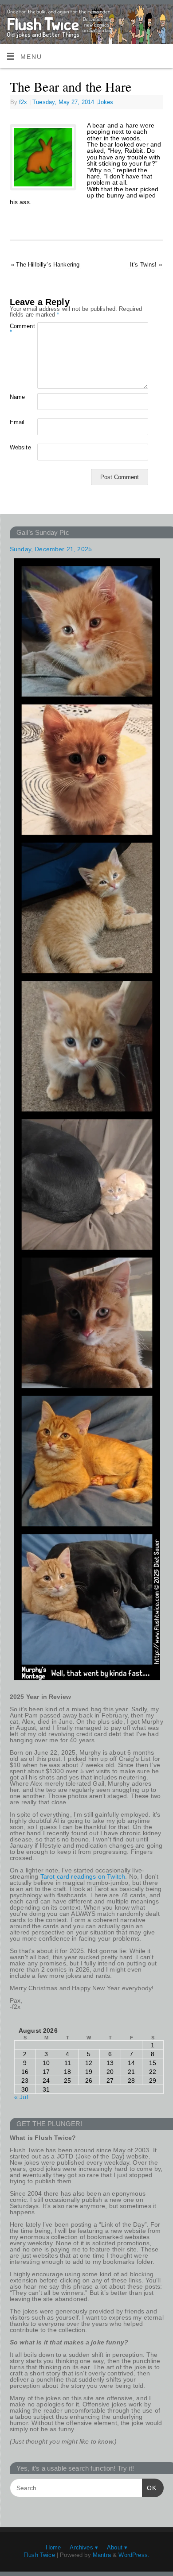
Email (17, 422)
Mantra (102, 2555)
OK (149, 2488)
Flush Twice (39, 2555)
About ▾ (117, 2547)
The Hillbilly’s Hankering (45, 265)
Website (17, 447)
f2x (23, 102)
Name (17, 397)
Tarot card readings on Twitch (83, 1876)
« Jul (21, 2097)
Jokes (106, 102)
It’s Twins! (146, 265)
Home (53, 2547)
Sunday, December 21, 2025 (51, 549)
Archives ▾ (84, 2547)
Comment (17, 329)
